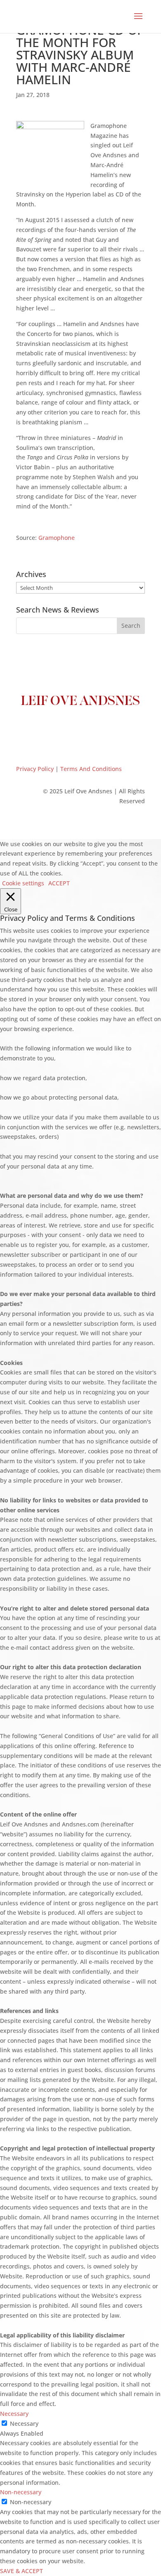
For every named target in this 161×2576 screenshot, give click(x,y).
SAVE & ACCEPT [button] (21, 2571)
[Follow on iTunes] (97, 729)
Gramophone (57, 538)
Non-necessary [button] (21, 2492)
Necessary (24, 2423)
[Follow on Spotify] (114, 729)
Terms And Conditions (91, 769)
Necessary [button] (14, 2414)
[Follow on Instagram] (64, 729)
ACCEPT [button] (59, 883)
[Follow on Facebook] (47, 729)
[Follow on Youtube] (80, 729)
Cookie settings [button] (23, 883)
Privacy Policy (35, 769)
